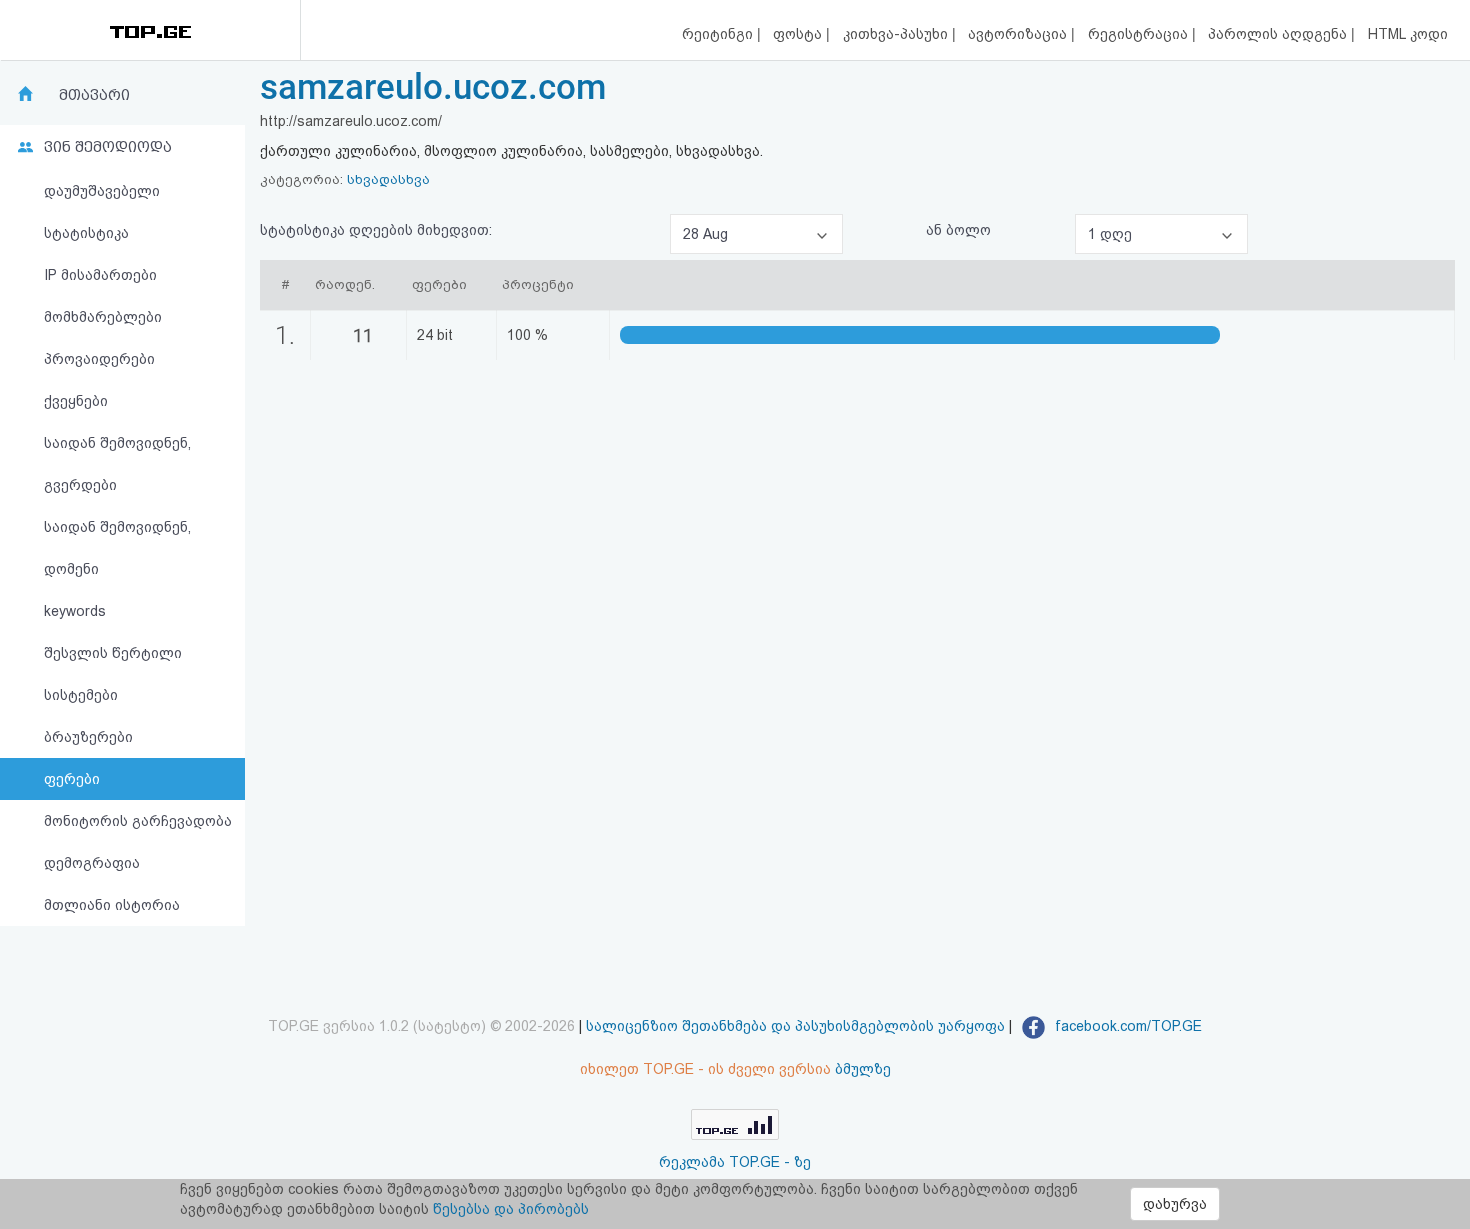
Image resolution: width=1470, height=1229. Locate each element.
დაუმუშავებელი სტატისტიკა (102, 212)
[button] (756, 234)
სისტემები (81, 695)
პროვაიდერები (99, 359)
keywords (75, 611)
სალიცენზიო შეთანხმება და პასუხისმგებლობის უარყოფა (795, 1026)
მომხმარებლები (103, 317)
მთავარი (94, 95)
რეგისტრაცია (1140, 34)
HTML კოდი (1408, 34)
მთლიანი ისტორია (112, 905)
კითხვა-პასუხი (897, 34)
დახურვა (1175, 1204)
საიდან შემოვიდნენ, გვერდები (117, 464)
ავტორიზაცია (1019, 34)
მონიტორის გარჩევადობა (138, 821)
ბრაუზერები (88, 737)
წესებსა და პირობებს (511, 1209)
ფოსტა (799, 34)
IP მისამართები (100, 275)
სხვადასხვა (388, 179)
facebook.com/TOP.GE (1126, 1026)
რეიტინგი (719, 34)
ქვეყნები (76, 401)
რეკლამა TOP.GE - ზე (735, 1162)
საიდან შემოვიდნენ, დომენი (117, 548)
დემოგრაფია (92, 863)
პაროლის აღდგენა (1279, 34)
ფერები (72, 779)
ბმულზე (863, 1069)
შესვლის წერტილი (113, 653)
